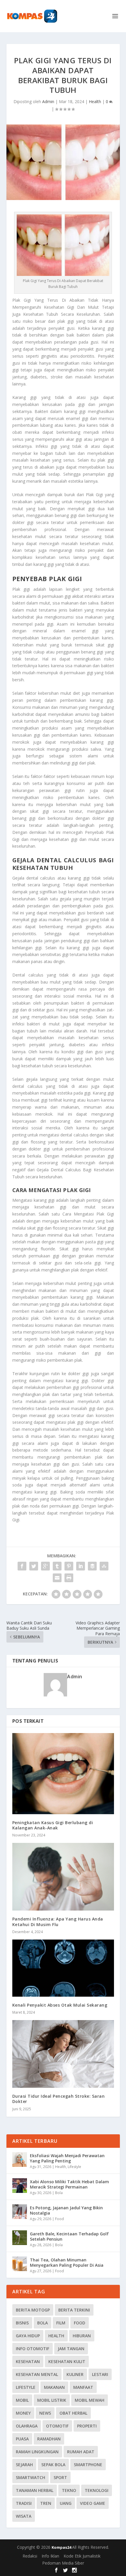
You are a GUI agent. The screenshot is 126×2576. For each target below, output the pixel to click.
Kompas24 (62, 2547)
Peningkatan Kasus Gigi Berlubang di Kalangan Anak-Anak (53, 1825)
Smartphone (88, 2465)
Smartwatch (30, 2477)
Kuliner (75, 2374)
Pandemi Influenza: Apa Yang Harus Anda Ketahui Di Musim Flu (58, 1922)
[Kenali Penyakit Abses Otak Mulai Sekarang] (63, 1968)
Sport (60, 2477)
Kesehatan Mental (37, 2374)
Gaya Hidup (28, 2336)
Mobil (22, 2400)
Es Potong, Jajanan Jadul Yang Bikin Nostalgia (66, 2210)
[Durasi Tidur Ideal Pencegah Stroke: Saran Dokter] (63, 2054)
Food (59, 2219)
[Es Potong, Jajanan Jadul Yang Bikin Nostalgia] (20, 2212)
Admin (48, 101)
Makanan (54, 2387)
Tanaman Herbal (35, 2490)
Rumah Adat (81, 2452)
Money (23, 2413)
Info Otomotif (33, 2349)
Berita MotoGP (33, 2310)
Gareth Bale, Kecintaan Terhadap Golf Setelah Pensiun (69, 2236)
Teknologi (97, 2490)
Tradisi (24, 2503)
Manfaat (83, 2387)
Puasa (22, 2439)
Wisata (24, 2516)
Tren (46, 2503)
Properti (87, 2426)
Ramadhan (49, 2439)
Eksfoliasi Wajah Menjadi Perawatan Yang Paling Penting (67, 2158)
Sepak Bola (53, 2465)
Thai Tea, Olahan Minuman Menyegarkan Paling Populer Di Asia (67, 2262)
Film (61, 2323)
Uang (66, 2503)
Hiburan (82, 2336)
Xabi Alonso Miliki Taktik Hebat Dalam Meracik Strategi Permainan (69, 2184)
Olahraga (27, 2426)
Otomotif (57, 2426)
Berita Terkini (74, 2310)
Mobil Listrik (52, 2400)
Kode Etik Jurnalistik (82, 2556)
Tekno (69, 2490)
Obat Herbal (73, 2413)
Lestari (100, 2374)
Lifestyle (74, 2167)
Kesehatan (28, 2361)
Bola (59, 2193)
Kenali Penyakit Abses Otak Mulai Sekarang (60, 2005)
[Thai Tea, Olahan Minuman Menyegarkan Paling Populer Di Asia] (20, 2264)
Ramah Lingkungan (37, 2452)
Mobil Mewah (90, 2400)
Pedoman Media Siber (63, 2563)
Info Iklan (50, 2556)
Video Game (93, 2503)
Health (95, 101)
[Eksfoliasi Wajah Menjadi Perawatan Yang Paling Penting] (20, 2160)
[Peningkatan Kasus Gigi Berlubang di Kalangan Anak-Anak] (63, 1773)
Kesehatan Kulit (67, 2361)
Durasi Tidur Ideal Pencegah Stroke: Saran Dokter (59, 2099)
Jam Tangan (71, 2349)
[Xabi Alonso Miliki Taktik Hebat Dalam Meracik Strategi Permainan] (20, 2186)
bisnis (22, 2323)
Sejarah (24, 2465)
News (45, 2413)
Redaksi (30, 2556)
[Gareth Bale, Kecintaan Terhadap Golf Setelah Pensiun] (20, 2238)
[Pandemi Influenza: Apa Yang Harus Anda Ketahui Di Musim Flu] (63, 1877)
